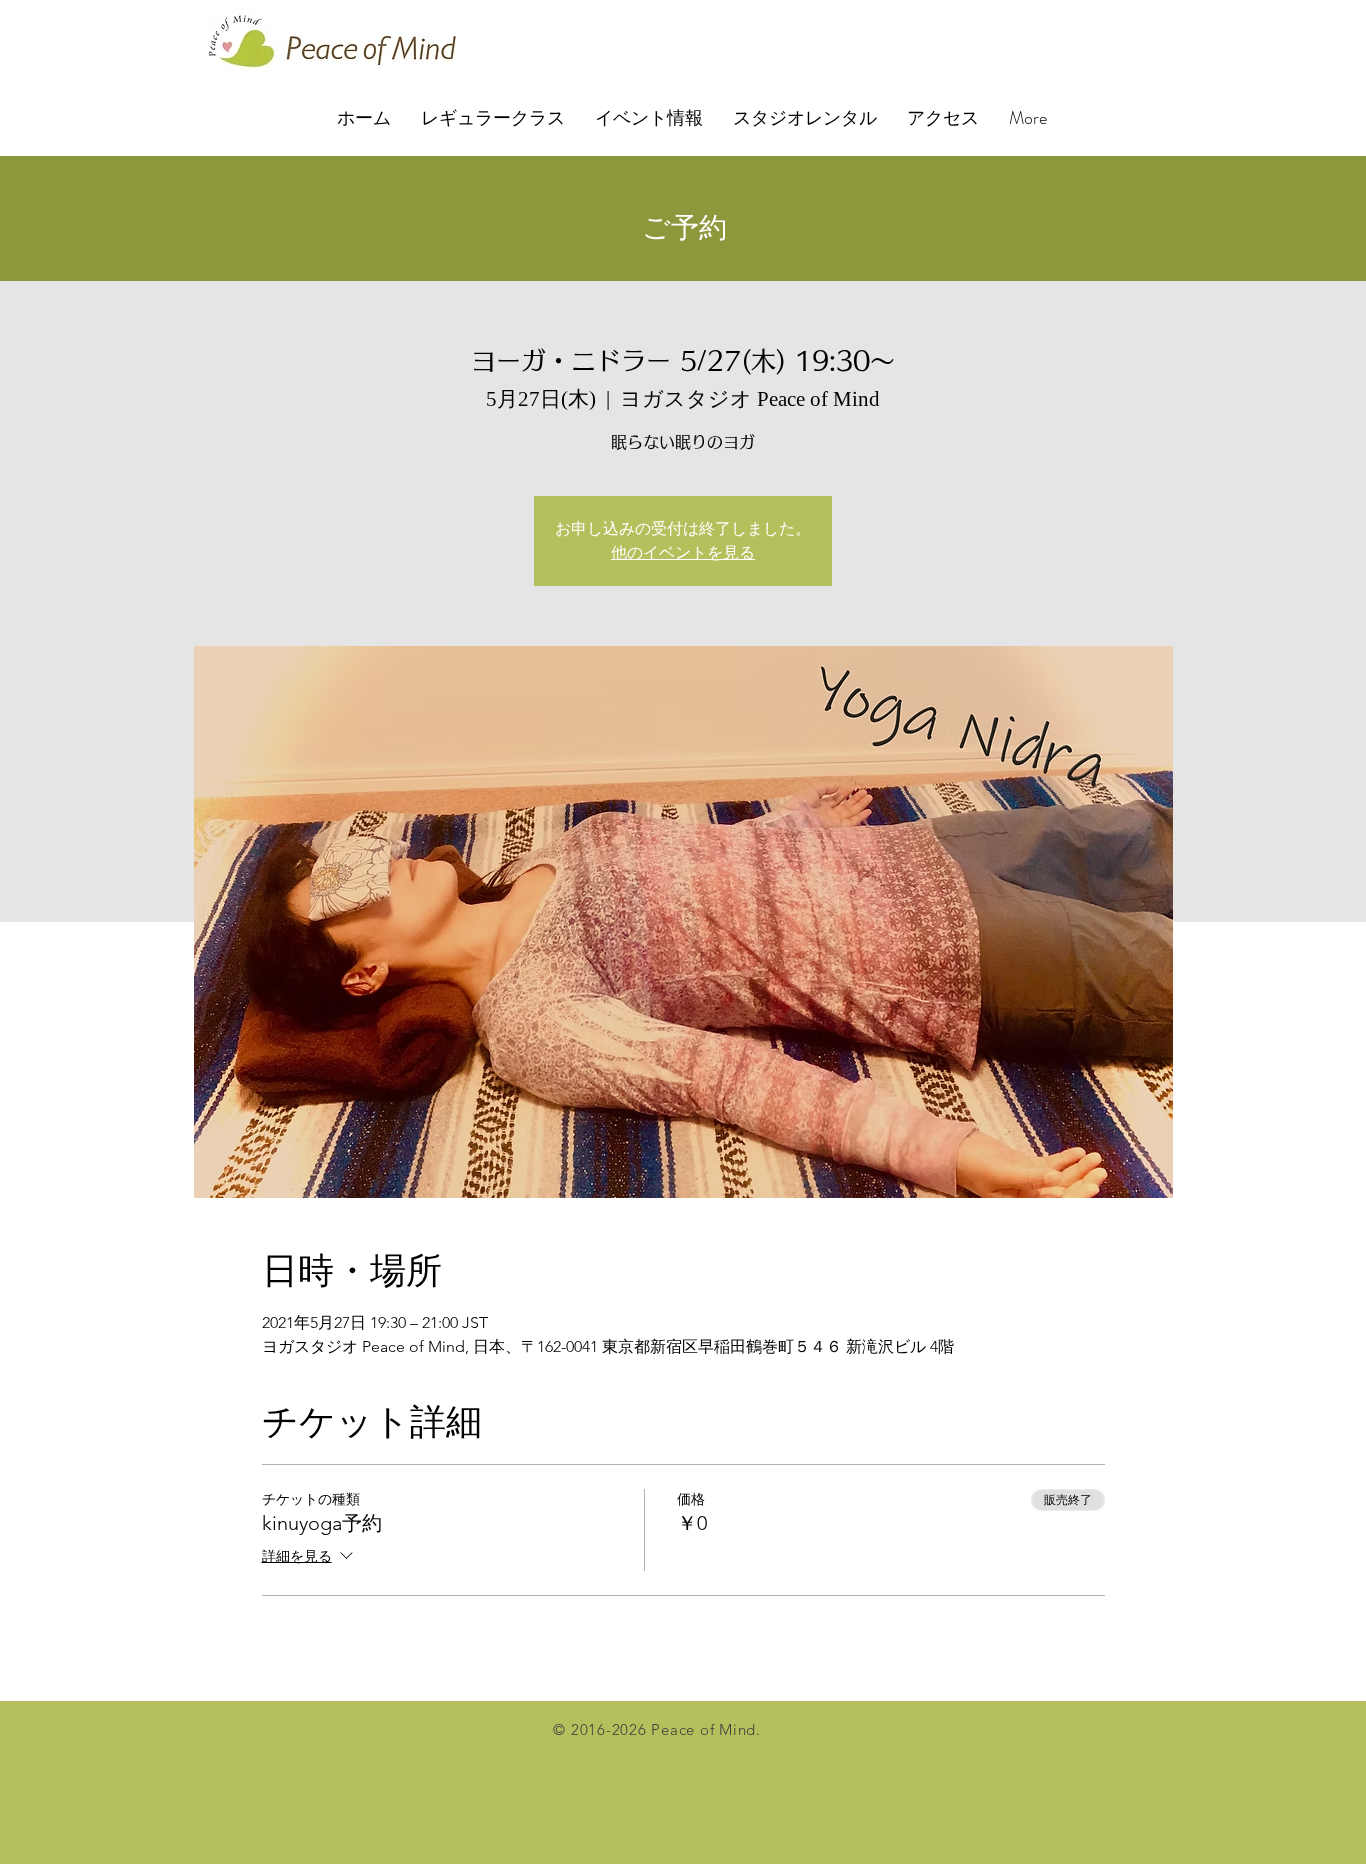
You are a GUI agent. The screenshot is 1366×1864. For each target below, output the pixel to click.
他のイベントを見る (683, 552)
